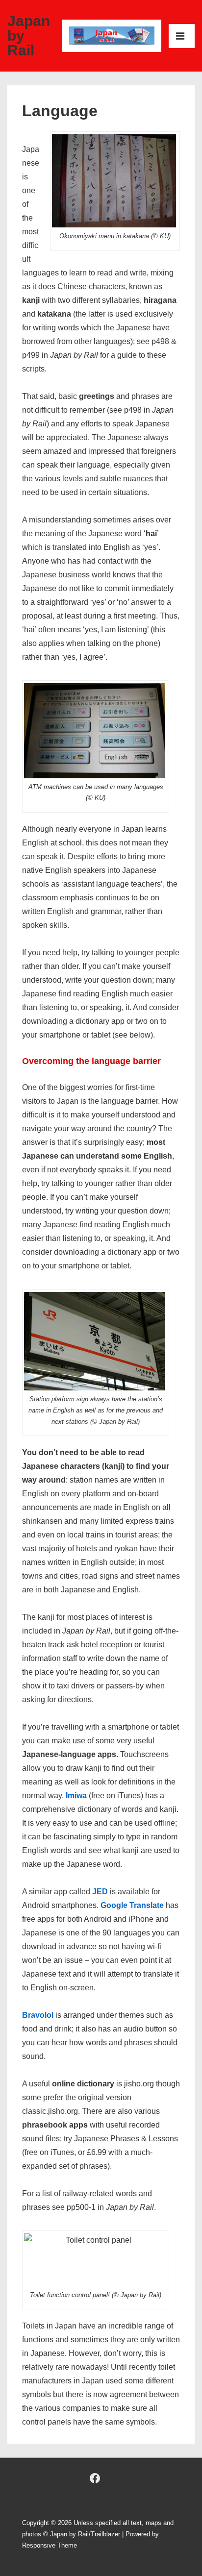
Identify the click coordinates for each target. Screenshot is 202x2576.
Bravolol (38, 2015)
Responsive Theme (50, 2545)
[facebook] (95, 2478)
